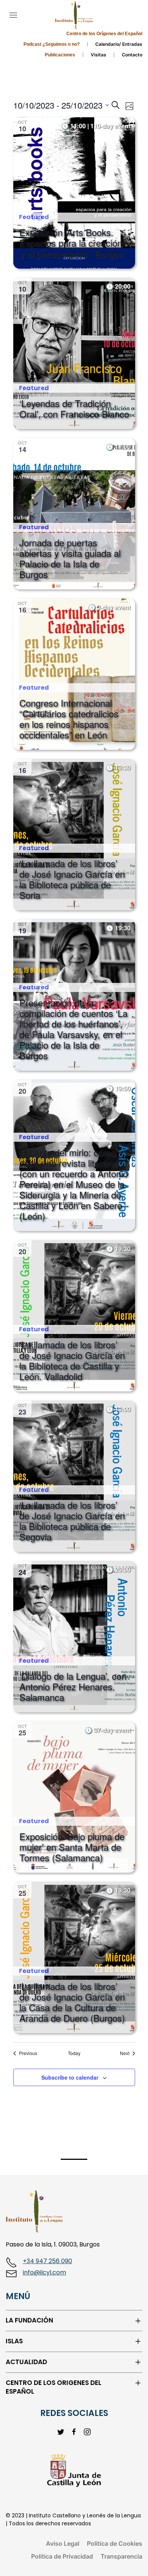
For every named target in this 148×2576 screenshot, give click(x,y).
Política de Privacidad (62, 2556)
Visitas (98, 55)
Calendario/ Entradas (119, 44)
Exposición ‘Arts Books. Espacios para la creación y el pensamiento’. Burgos (71, 243)
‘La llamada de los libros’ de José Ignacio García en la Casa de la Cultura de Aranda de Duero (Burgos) (72, 2002)
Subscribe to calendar (70, 2077)
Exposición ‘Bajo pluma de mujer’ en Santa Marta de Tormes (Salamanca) (72, 1847)
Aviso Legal (63, 2543)
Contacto (132, 55)
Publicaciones (60, 55)
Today (74, 2053)
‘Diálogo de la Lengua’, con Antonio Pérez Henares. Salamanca (73, 1686)
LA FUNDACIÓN (29, 2320)
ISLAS (14, 2341)
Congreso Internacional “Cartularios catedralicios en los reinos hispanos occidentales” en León (69, 719)
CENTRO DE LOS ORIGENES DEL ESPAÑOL (54, 2387)
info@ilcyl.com (44, 2272)
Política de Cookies (115, 2543)
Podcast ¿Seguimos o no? (52, 44)
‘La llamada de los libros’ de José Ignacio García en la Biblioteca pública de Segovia (72, 1521)
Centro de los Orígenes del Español (104, 34)
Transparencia (121, 2556)
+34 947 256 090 (47, 2261)
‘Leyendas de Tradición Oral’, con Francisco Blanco (74, 408)
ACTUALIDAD (26, 2362)
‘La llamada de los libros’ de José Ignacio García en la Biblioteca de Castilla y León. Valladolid (72, 1360)
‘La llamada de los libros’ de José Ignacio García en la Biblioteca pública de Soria (72, 879)
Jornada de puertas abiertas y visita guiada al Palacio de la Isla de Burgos (70, 558)
